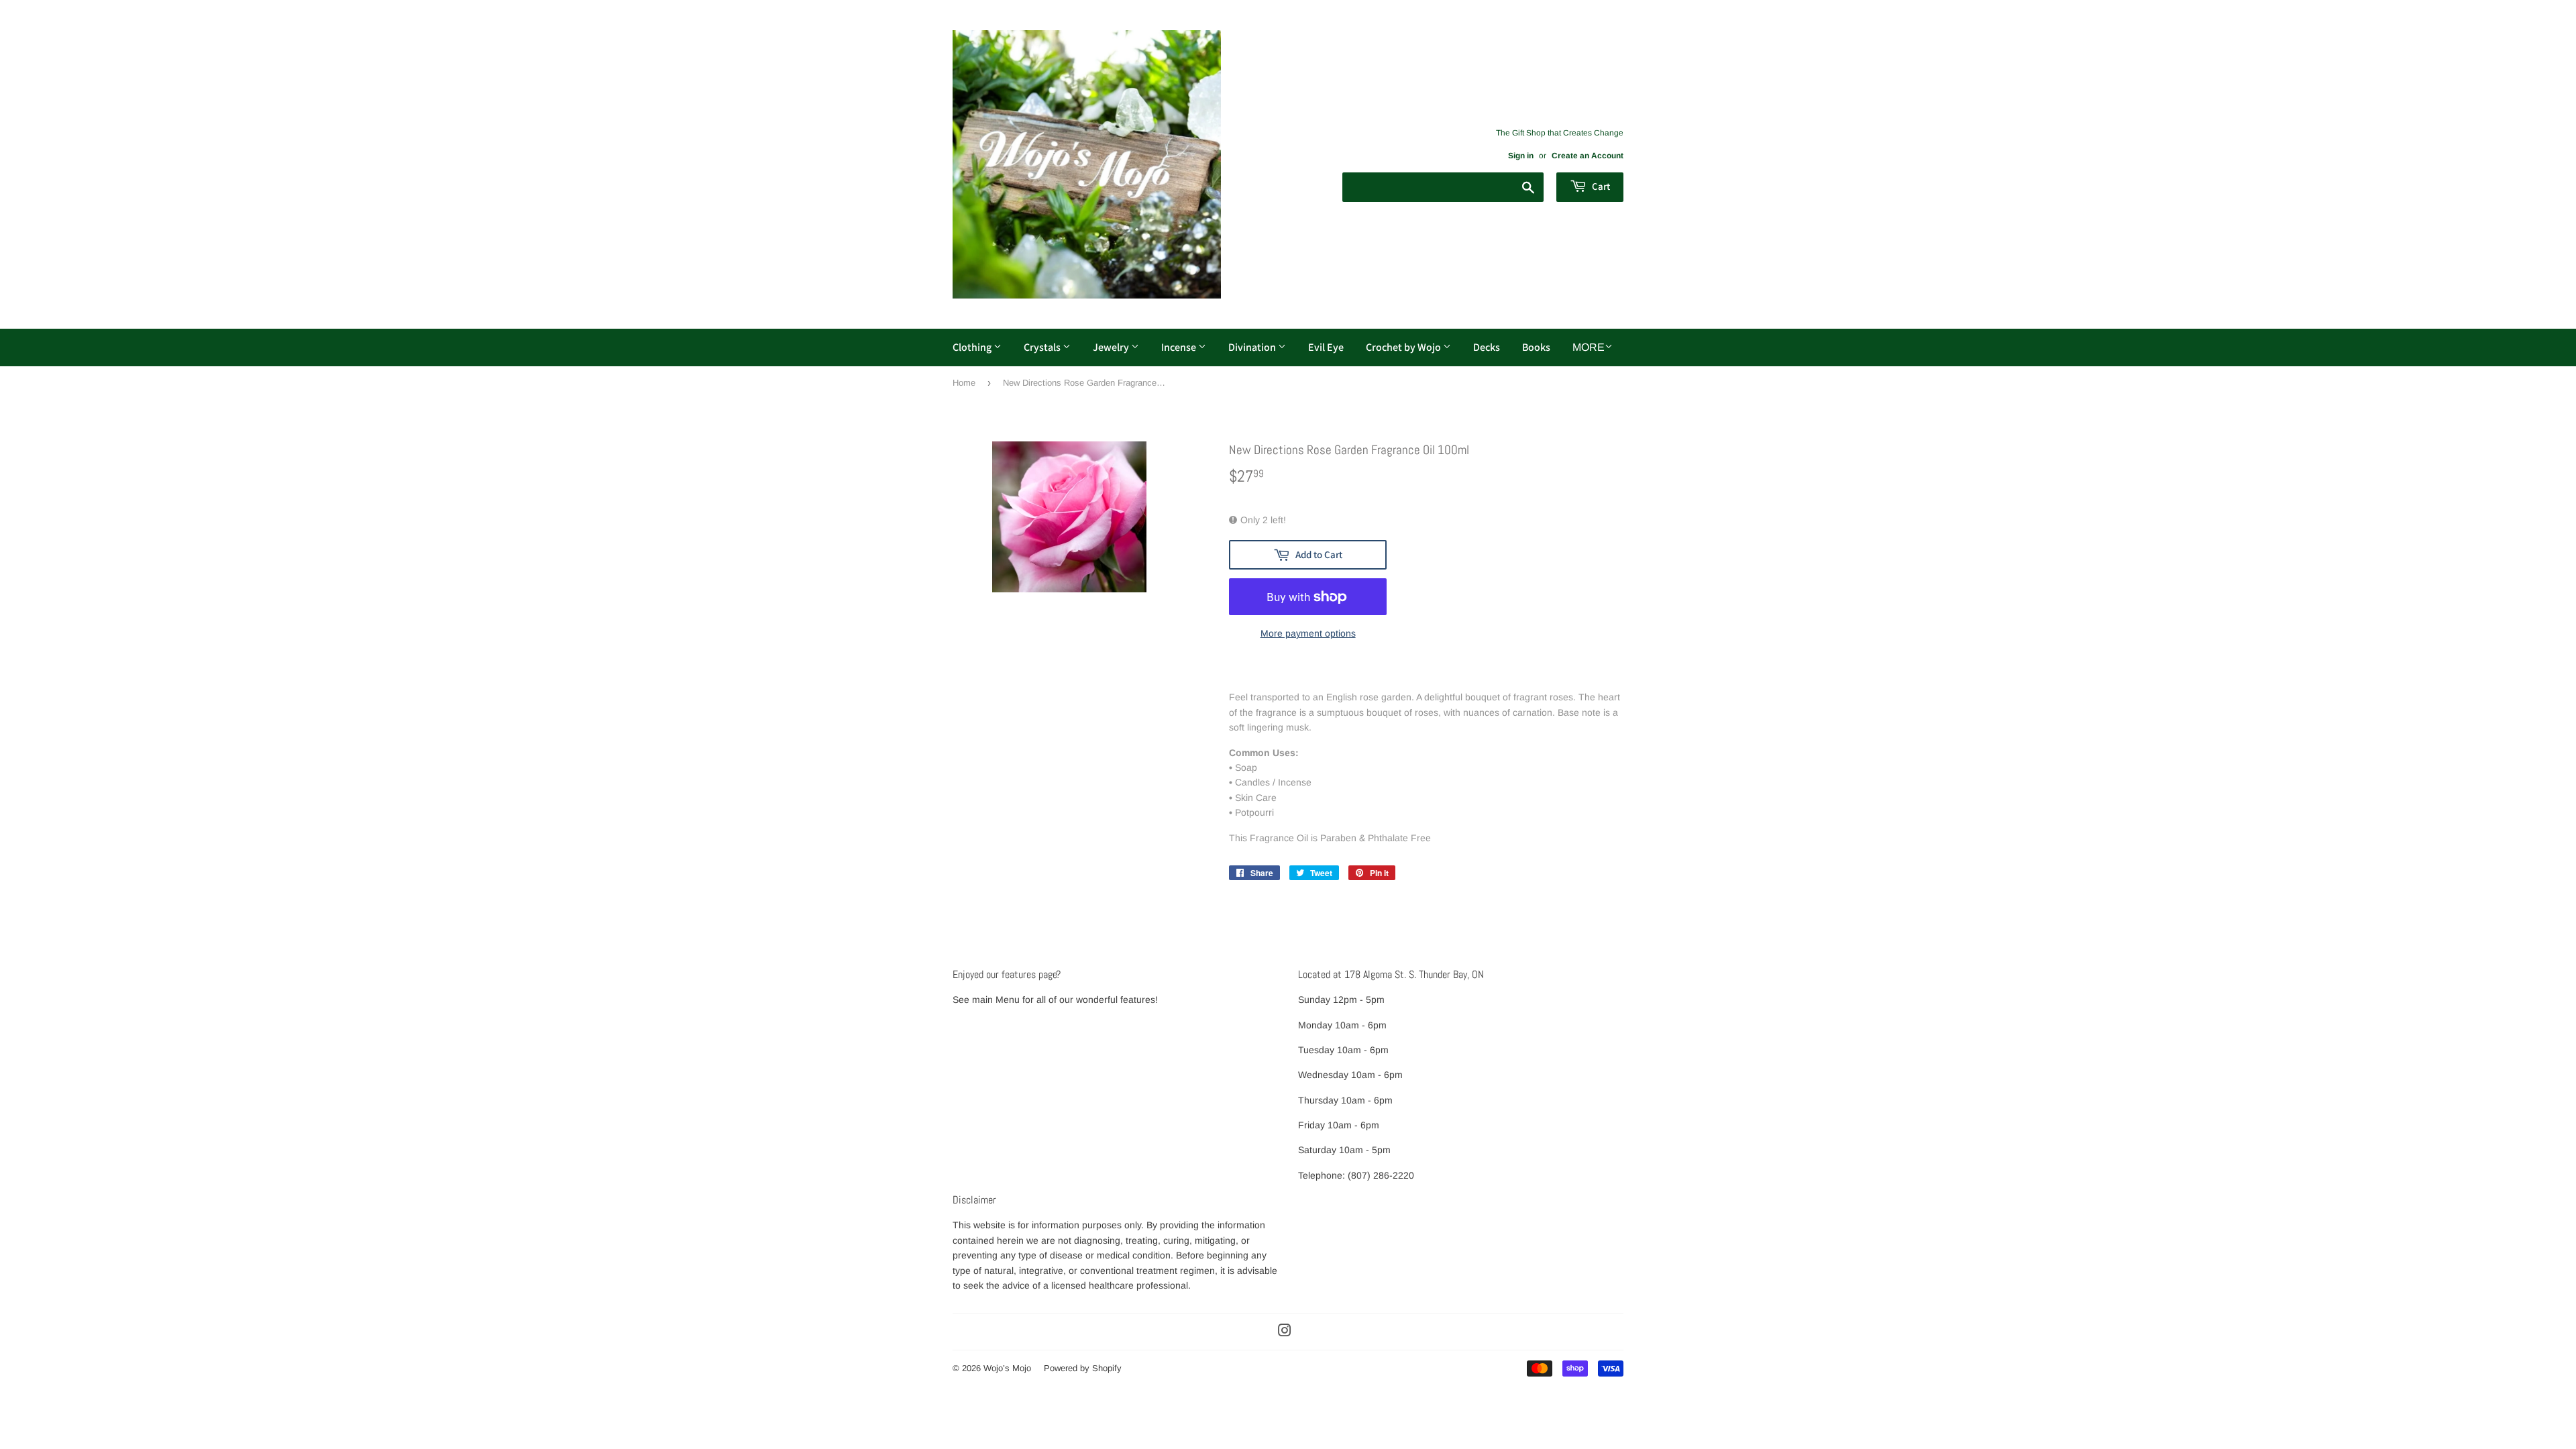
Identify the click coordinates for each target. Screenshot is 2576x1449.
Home (964, 383)
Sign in (1521, 156)
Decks (1487, 347)
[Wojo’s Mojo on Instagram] (1285, 1332)
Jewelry (1112, 347)
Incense (1180, 347)
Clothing (973, 347)
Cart (1600, 186)
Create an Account (1588, 156)
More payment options (1308, 633)
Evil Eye (1326, 347)
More (1589, 347)
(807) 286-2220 (1381, 1175)
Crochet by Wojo (1404, 347)
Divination (1253, 347)
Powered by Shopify (1083, 1368)
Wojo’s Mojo (1007, 1368)
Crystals (1043, 347)
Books (1536, 347)
